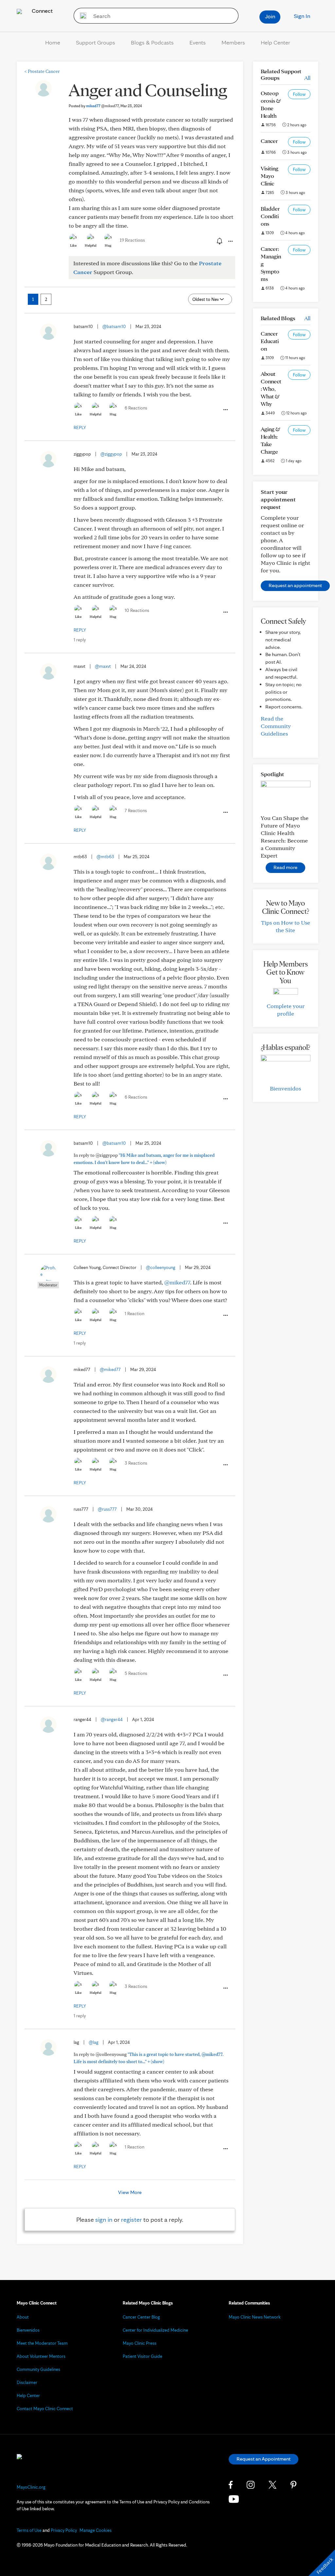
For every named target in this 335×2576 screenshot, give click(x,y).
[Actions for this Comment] (225, 410)
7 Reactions (136, 810)
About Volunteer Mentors (41, 2356)
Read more (285, 867)
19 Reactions (132, 240)
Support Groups (96, 42)
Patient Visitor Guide (142, 2356)
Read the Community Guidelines (276, 726)
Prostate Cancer (42, 71)
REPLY (80, 427)
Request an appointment (295, 585)
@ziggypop (111, 454)
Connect (42, 11)
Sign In (302, 16)
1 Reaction (134, 1314)
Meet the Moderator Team (42, 2343)
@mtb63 (105, 857)
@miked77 (177, 1282)
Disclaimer (27, 2382)
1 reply (80, 640)
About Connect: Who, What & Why (271, 389)
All (307, 78)
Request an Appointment (264, 2459)
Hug (108, 245)
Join (270, 16)
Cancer (269, 141)
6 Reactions (136, 408)
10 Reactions (137, 610)
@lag (94, 2042)
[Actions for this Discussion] (230, 241)
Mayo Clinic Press (140, 2343)
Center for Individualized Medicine (155, 2330)
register (132, 2219)
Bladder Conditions (270, 216)
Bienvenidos (285, 1088)
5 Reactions (136, 1673)
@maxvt (103, 666)
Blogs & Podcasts (152, 42)
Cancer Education (270, 341)
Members (233, 42)
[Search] (81, 16)
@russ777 (107, 1509)
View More (130, 2192)
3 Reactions (136, 1463)
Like (73, 245)
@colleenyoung (161, 1267)
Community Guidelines (38, 2369)
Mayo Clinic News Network (255, 2317)
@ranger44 (112, 1719)
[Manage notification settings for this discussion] (219, 241)
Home (53, 42)
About (23, 2317)
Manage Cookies (96, 2530)
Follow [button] (299, 94)
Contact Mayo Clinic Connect (45, 2409)
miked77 (102, 106)
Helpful (91, 245)
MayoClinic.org (31, 2487)
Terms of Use (29, 2530)
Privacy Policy (64, 2530)
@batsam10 (114, 326)
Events (198, 42)
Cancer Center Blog (141, 2317)
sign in (104, 2219)
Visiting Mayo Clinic (270, 176)
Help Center (275, 42)
